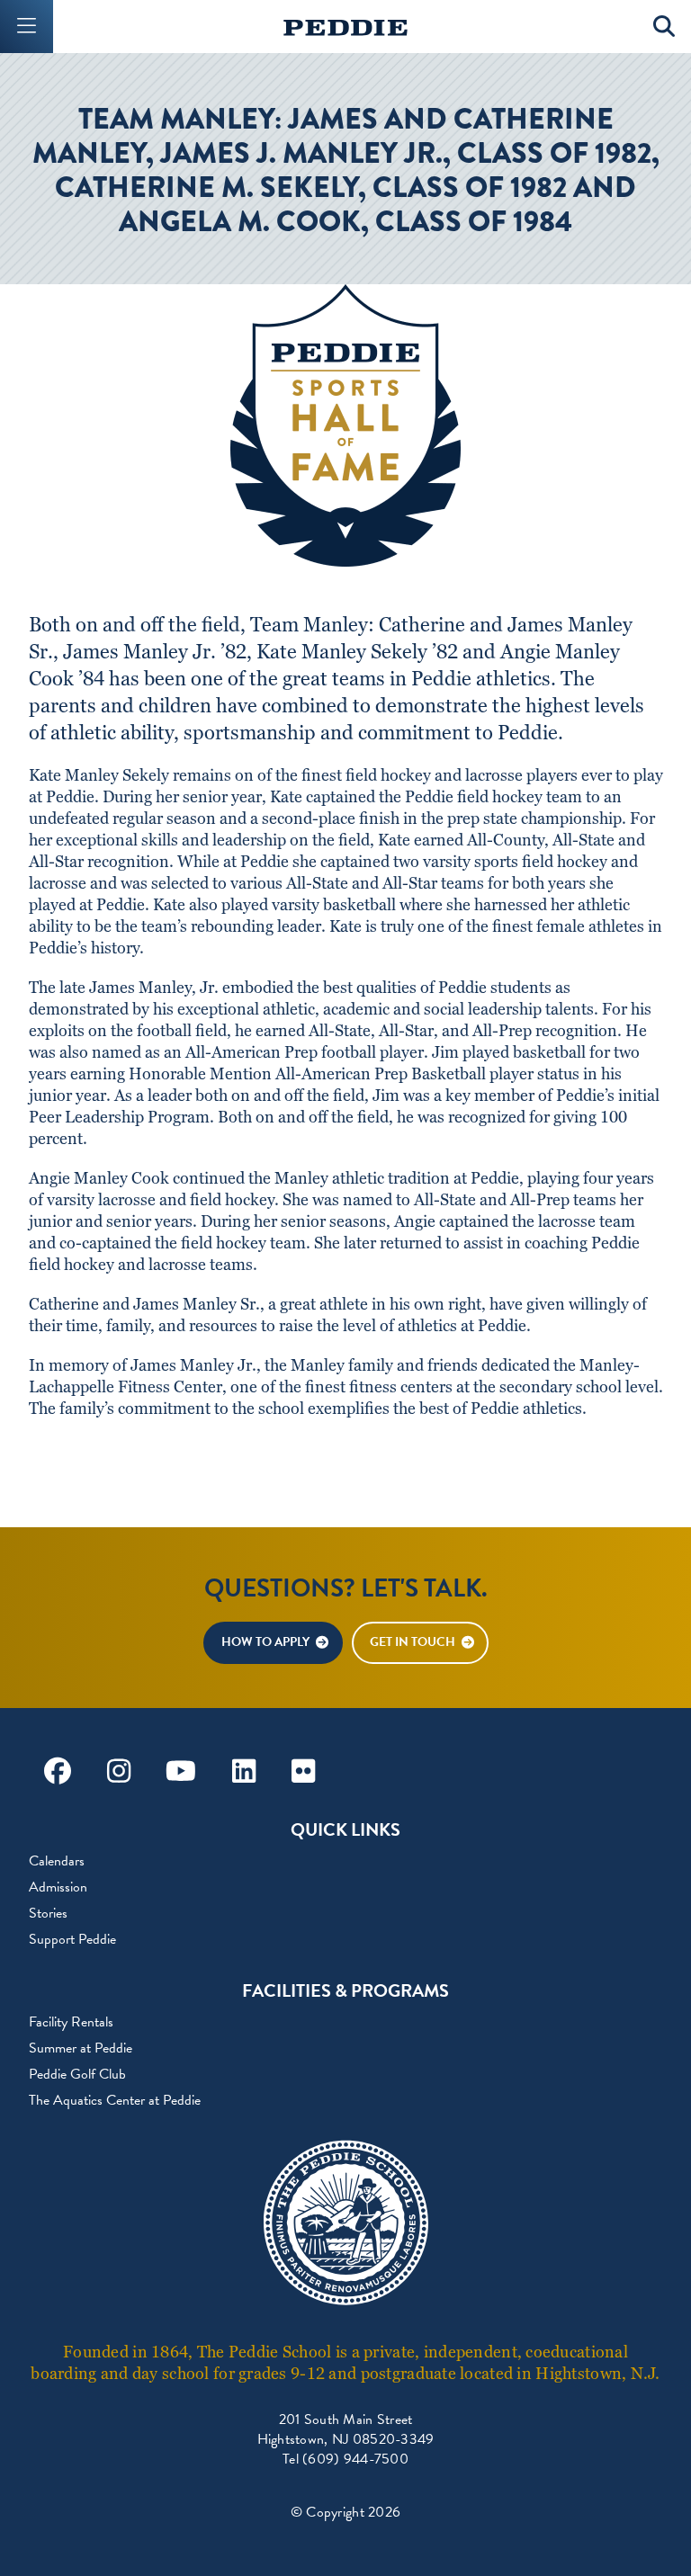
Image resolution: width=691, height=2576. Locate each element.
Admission (58, 1887)
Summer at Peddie (81, 2048)
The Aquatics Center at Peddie (115, 2100)
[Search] (664, 27)
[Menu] (27, 27)
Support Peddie (72, 1939)
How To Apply (265, 1642)
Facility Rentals (71, 2022)
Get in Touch (413, 1642)
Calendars (57, 1861)
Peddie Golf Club (77, 2074)
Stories (48, 1913)
